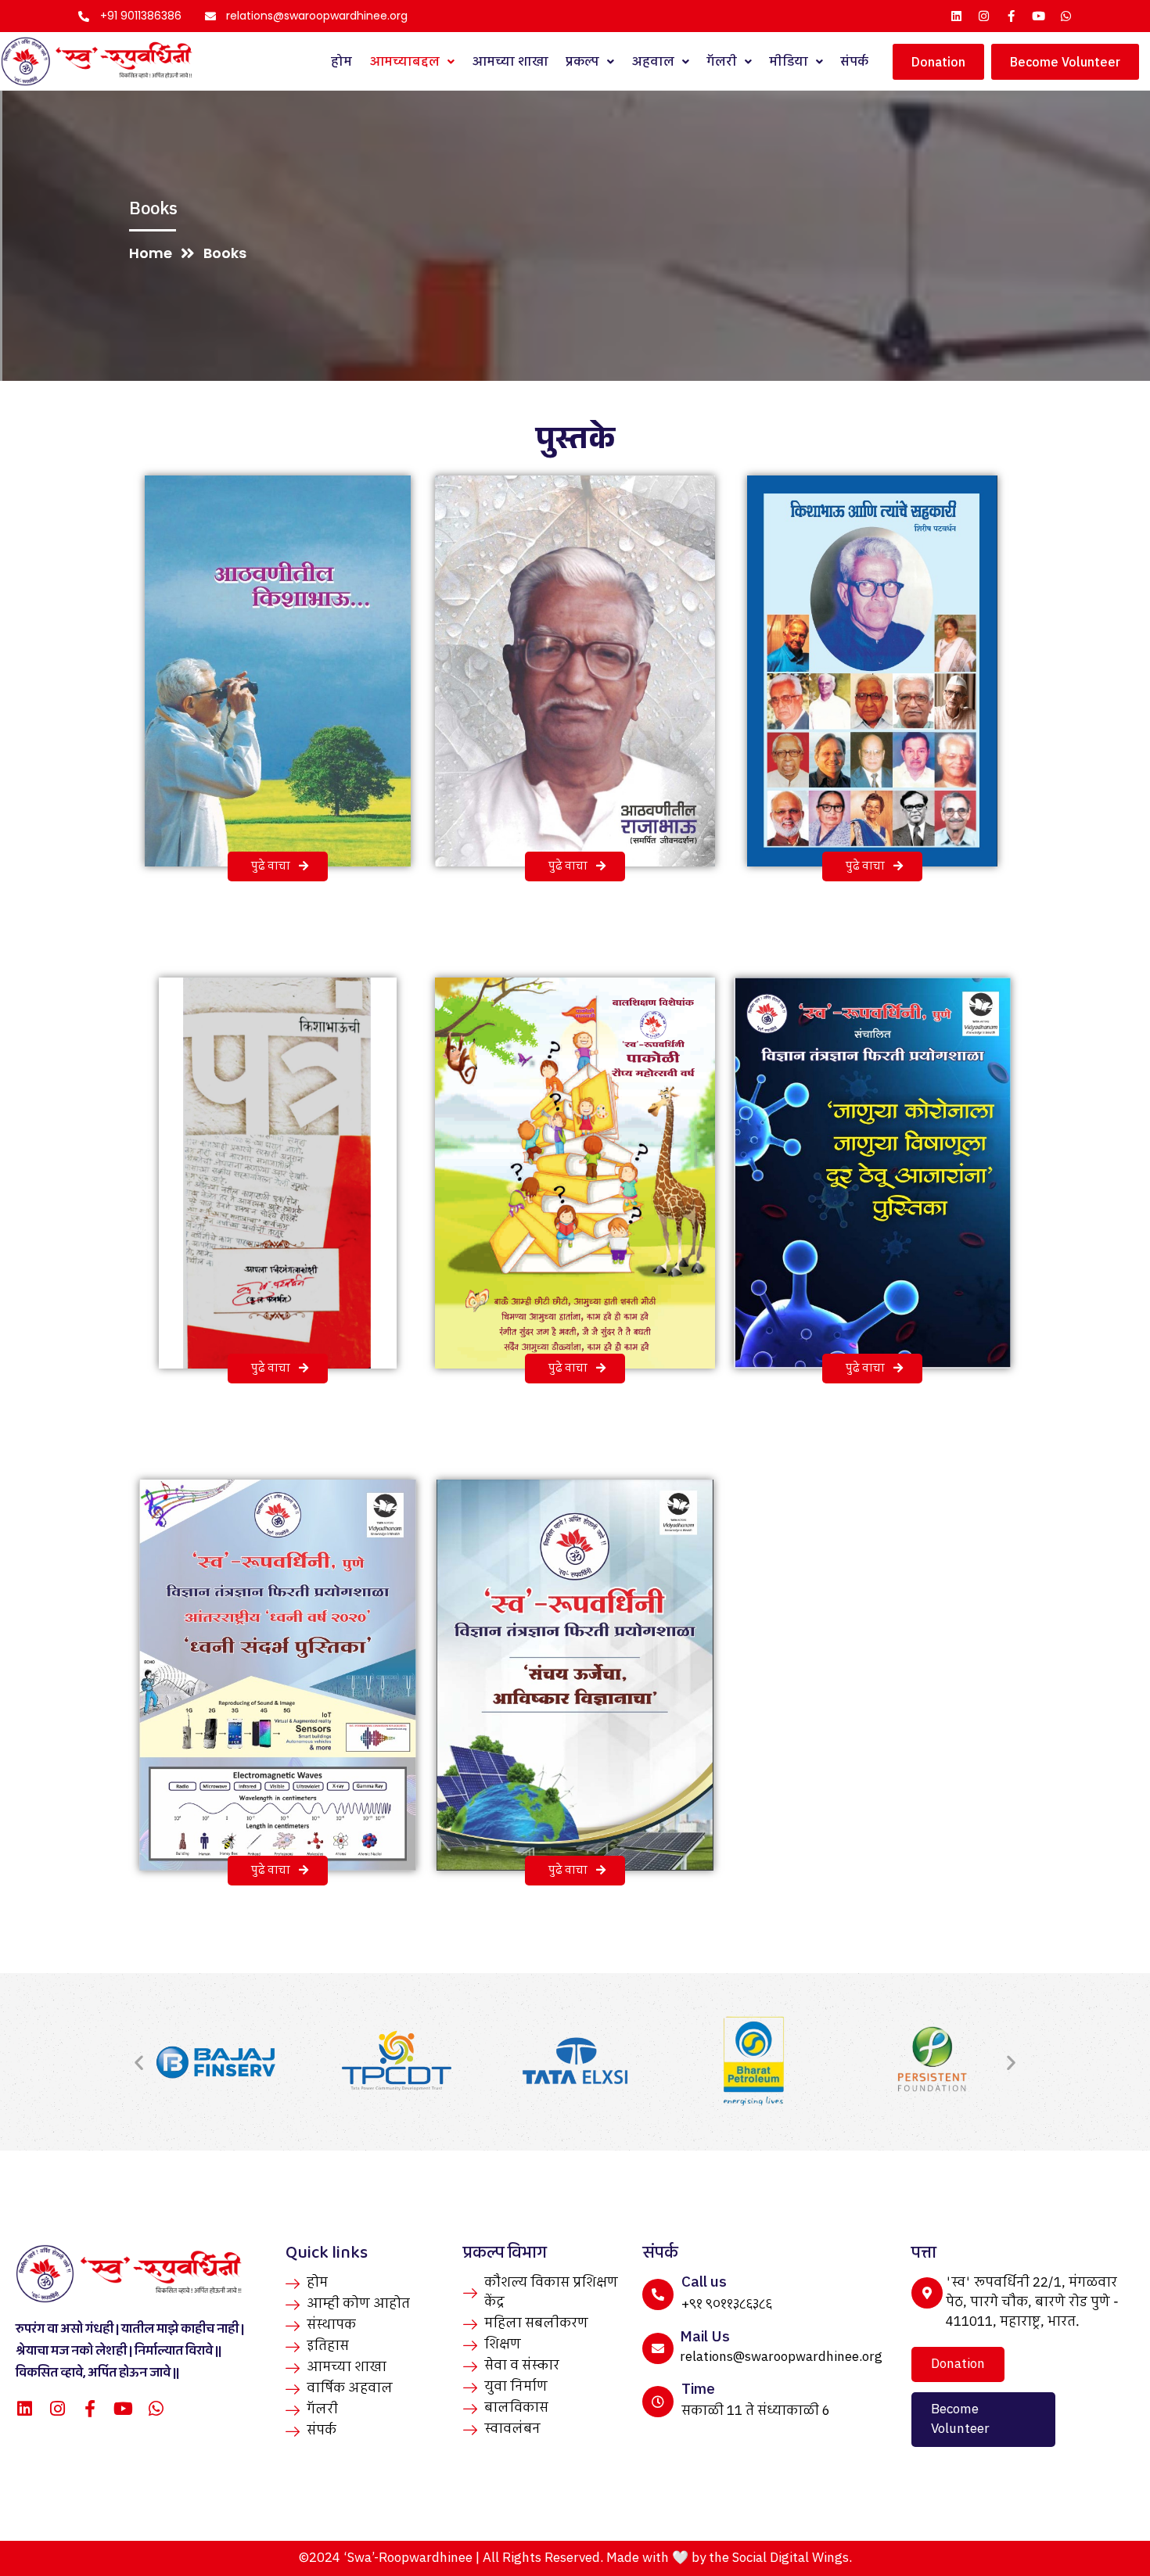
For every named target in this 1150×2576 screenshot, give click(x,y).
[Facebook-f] (1011, 16)
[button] (139, 2062)
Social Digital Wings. (792, 2558)
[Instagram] (984, 16)
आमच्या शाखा (510, 62)
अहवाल (653, 62)
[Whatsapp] (1066, 16)
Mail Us (705, 2337)
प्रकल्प (582, 62)
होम (341, 62)
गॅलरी (722, 62)
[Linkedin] (956, 16)
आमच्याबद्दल (404, 62)
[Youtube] (1039, 16)
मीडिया (789, 62)
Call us (704, 2282)
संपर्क (854, 62)
